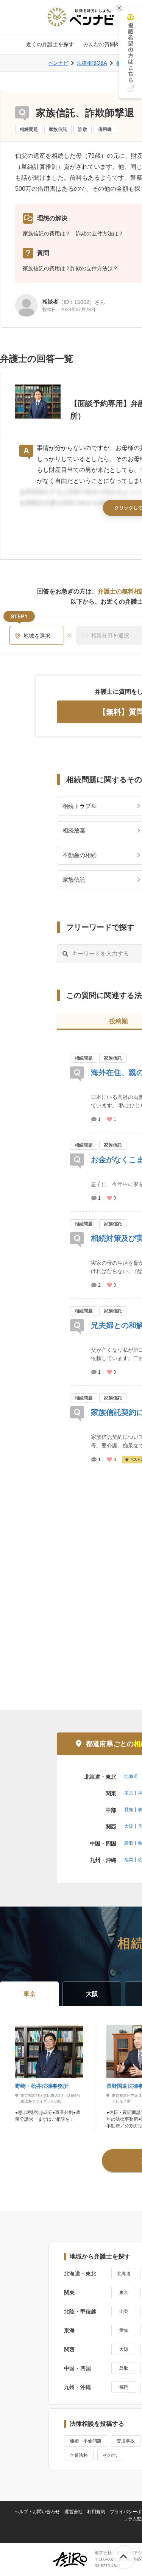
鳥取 (129, 1843)
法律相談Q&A (92, 63)
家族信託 (58, 129)
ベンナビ (58, 63)
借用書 (105, 129)
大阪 (129, 1826)
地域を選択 (37, 636)
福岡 (129, 1860)
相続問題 (29, 129)
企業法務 (79, 2455)
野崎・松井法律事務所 (42, 2086)
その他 (110, 2455)
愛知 (129, 1810)
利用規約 (96, 2512)
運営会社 (73, 2512)
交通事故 (126, 2441)
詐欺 (83, 129)
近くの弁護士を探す (50, 44)
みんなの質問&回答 (106, 44)
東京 (129, 1793)
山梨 (124, 2311)
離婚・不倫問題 (86, 2441)
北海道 (131, 1776)
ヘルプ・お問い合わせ (37, 2512)
